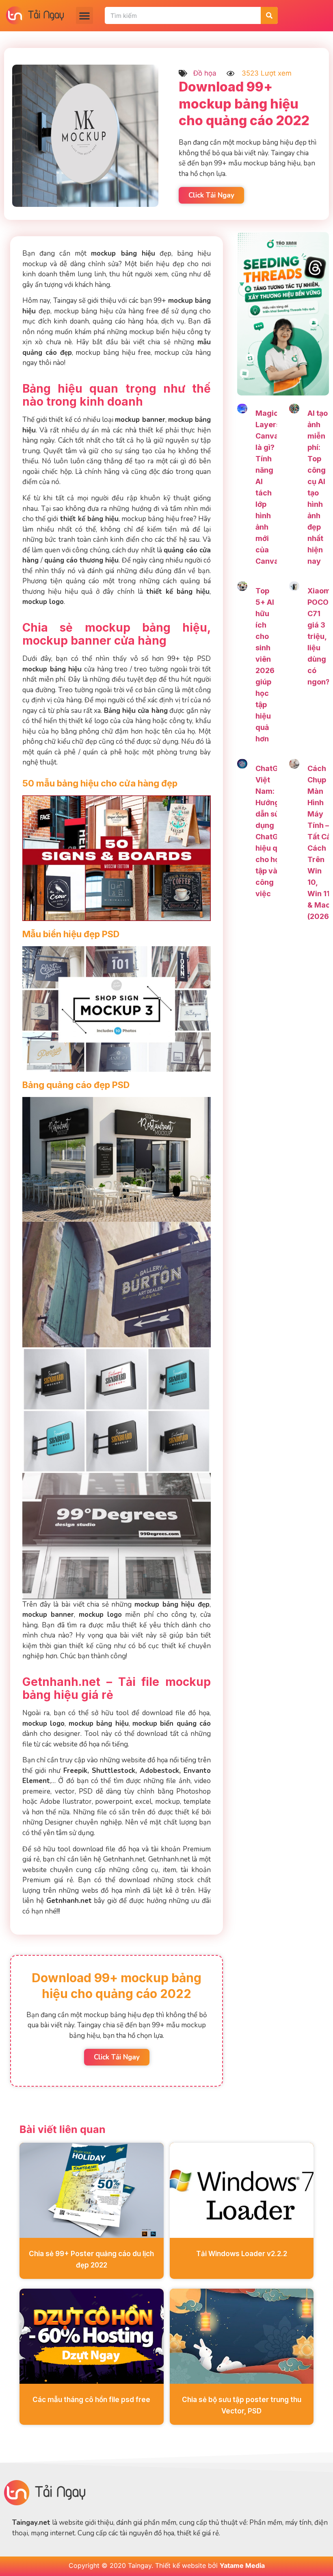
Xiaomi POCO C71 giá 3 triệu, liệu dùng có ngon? (320, 636)
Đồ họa (205, 73)
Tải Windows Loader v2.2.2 (242, 2254)
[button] (84, 15)
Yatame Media (242, 2565)
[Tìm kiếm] (269, 15)
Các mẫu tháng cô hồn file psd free (91, 2400)
